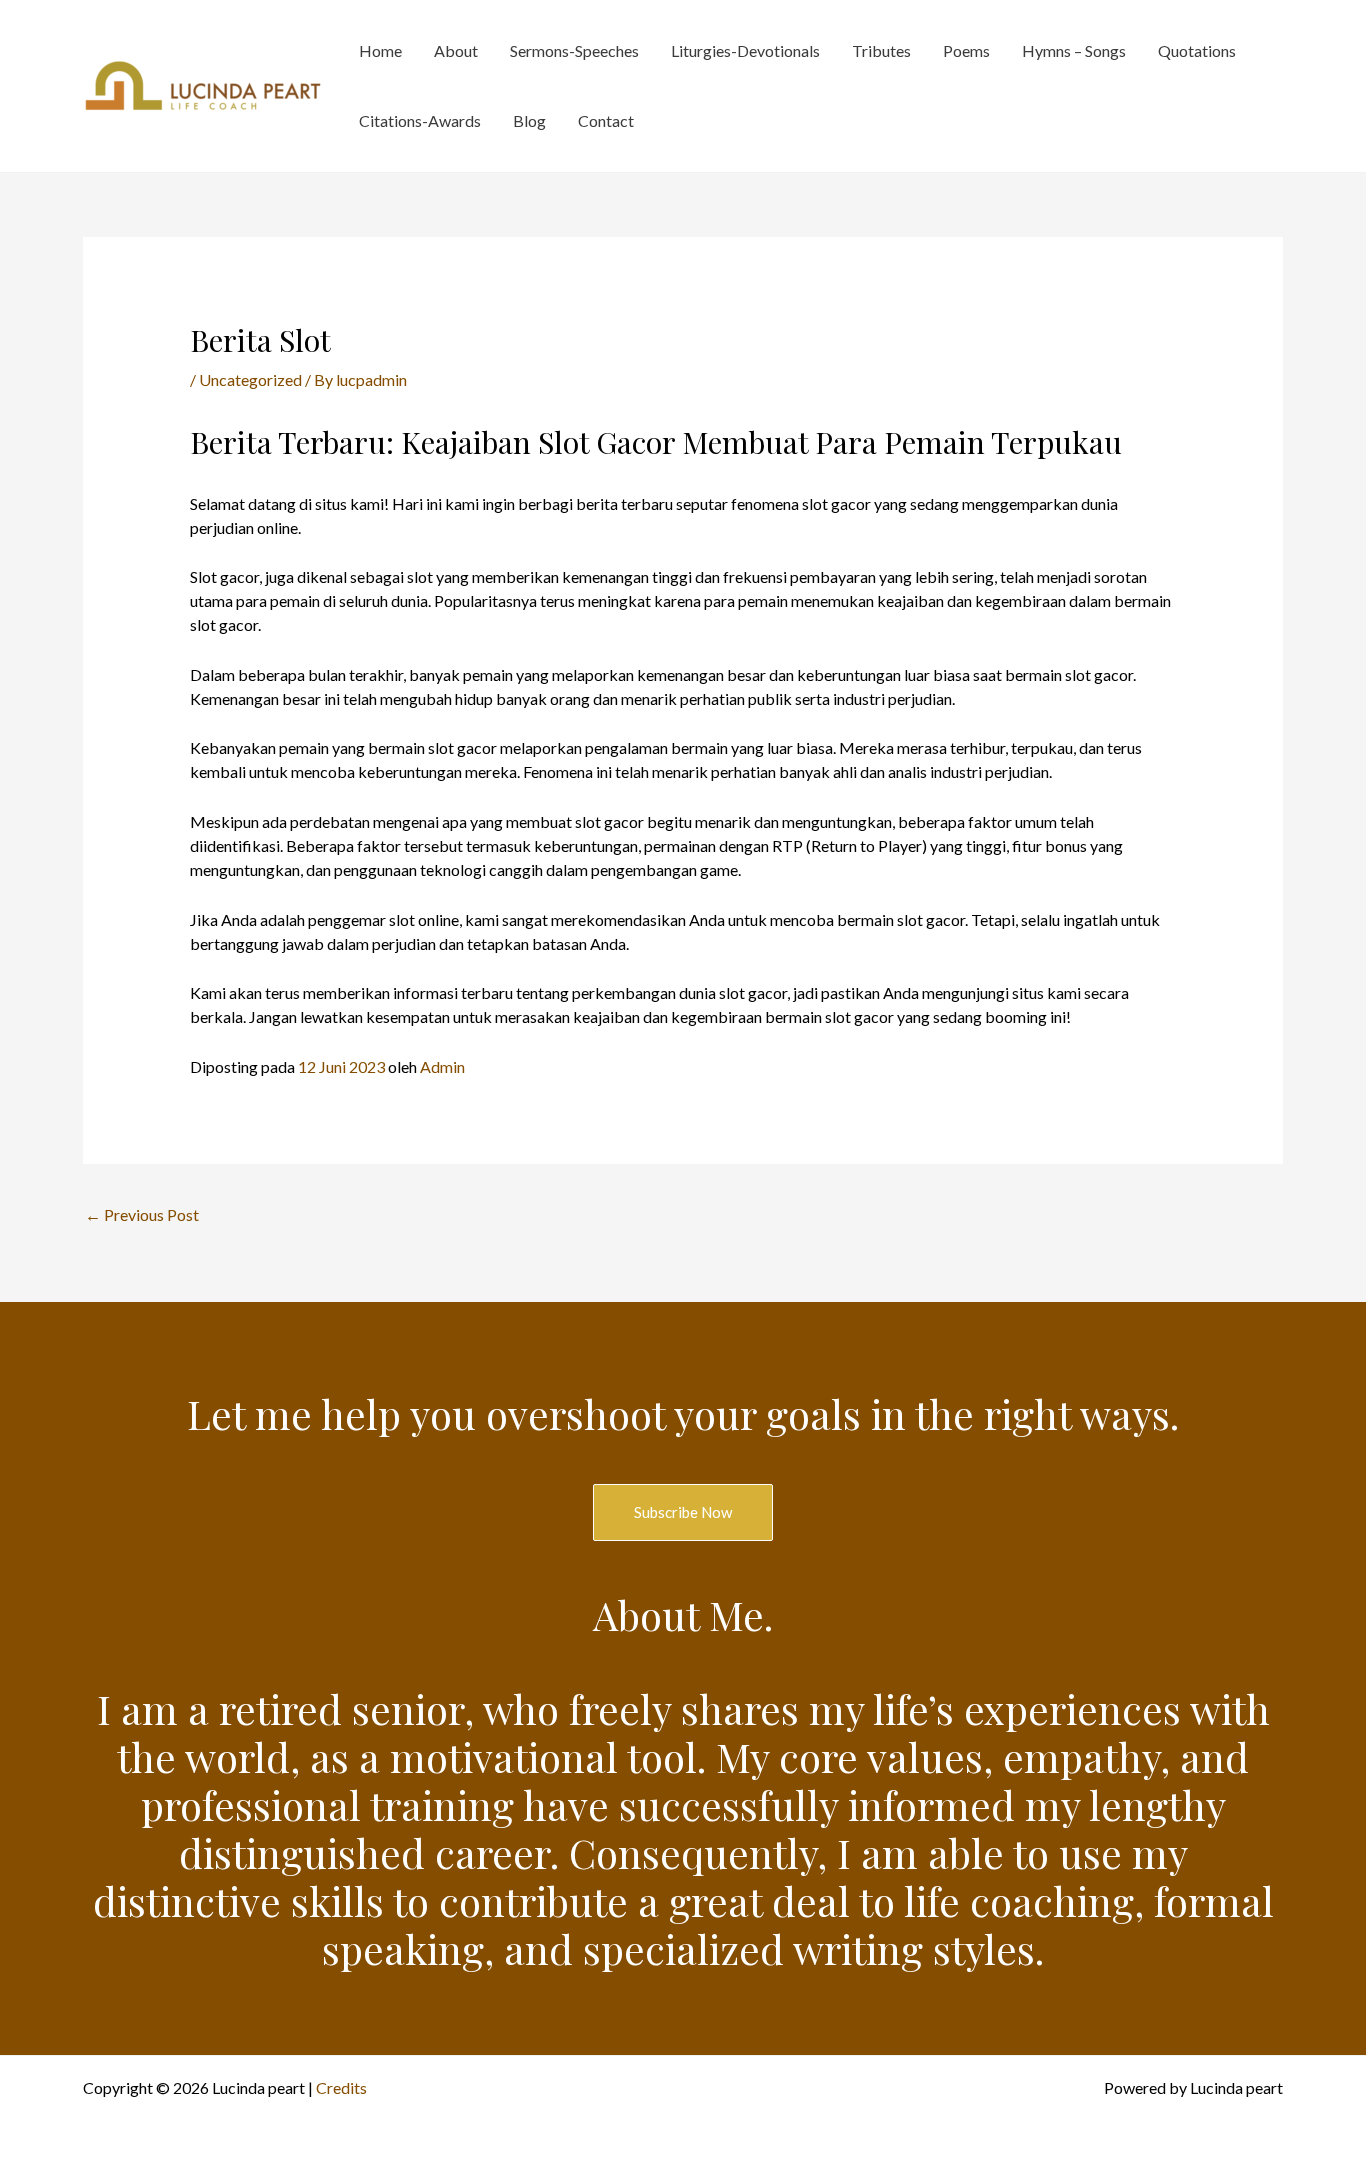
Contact (606, 120)
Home (380, 50)
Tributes (881, 50)
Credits (341, 2087)
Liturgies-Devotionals (745, 50)
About (456, 50)
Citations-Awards (420, 120)
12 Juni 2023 (341, 1066)
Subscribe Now (683, 1512)
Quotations (1197, 50)
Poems (966, 50)
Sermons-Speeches (574, 50)
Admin (442, 1066)
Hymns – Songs (1074, 50)
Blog (529, 120)
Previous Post (142, 1214)
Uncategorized (250, 379)
